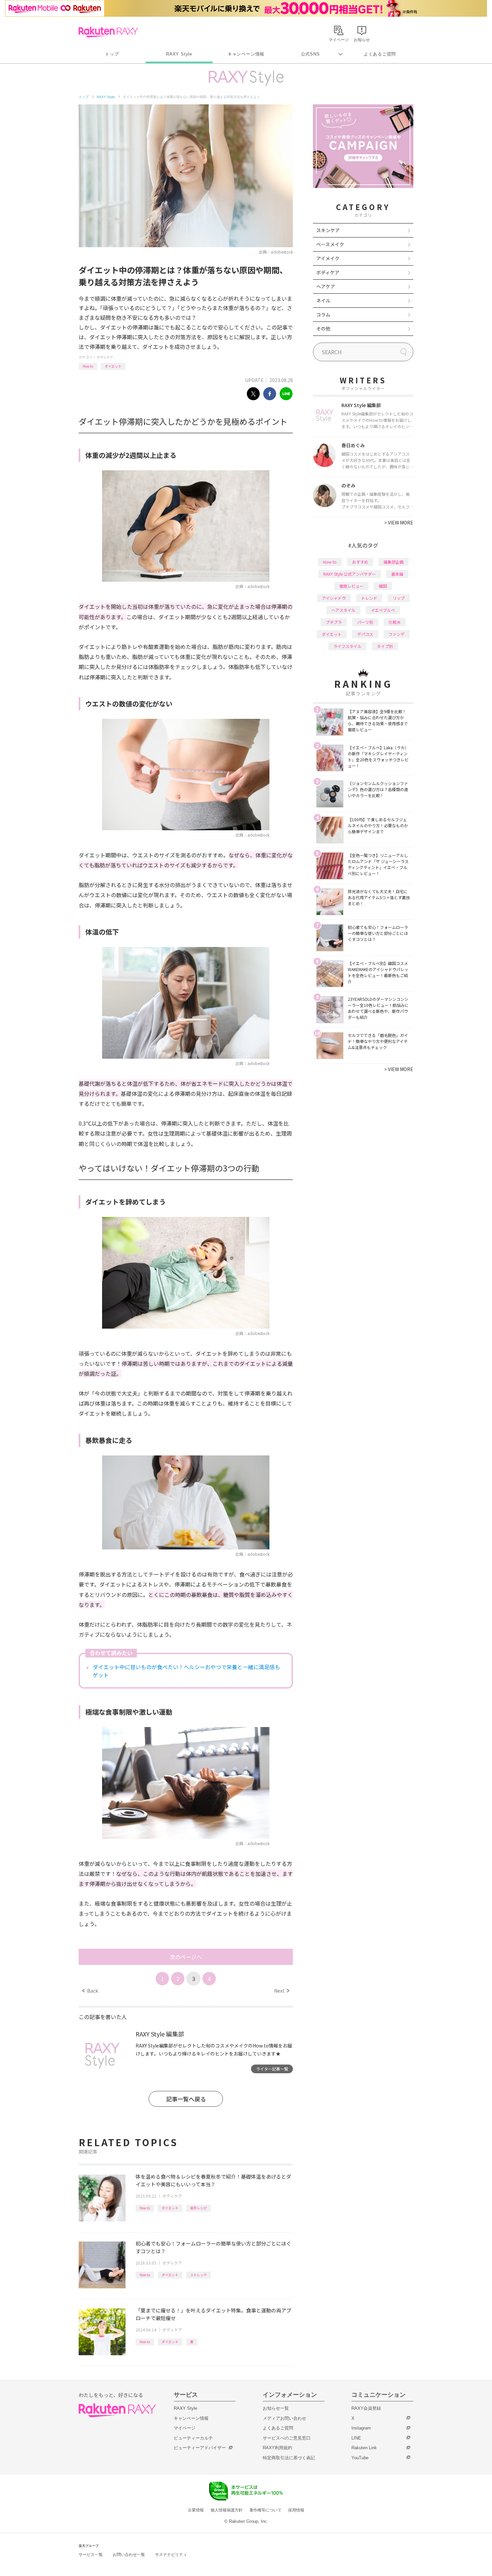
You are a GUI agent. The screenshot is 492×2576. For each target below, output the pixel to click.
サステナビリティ (171, 2555)
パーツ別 (365, 622)
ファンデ (397, 634)
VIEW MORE (399, 522)
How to (88, 366)
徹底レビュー (351, 586)
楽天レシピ (198, 2208)
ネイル (323, 300)
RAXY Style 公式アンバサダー (350, 574)
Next (282, 1991)
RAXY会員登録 (366, 2408)
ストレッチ (198, 2275)
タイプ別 (385, 646)
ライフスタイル (347, 646)
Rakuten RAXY (108, 32)
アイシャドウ (334, 598)
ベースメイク (330, 244)
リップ (399, 598)
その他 (323, 328)
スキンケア (328, 230)
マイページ (185, 2428)
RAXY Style (179, 54)
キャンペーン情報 (246, 54)
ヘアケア (326, 286)
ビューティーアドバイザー (200, 2448)
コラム (323, 314)
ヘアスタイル (343, 610)
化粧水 (395, 622)
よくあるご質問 (380, 54)
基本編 (397, 574)
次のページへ (186, 1957)
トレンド (369, 598)
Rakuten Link (364, 2448)
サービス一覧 (91, 2555)
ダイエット (113, 366)
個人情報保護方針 (227, 2510)
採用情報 (296, 2510)
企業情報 (196, 2510)
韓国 (383, 586)
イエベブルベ (383, 610)
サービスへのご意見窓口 (287, 2438)
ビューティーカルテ (193, 2438)
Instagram (361, 2428)
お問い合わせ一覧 (129, 2555)
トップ (112, 54)
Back (90, 1991)
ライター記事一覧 (272, 2069)
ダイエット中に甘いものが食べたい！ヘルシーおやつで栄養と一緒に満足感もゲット (186, 1671)
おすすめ (360, 562)
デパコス (365, 634)
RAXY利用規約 (277, 2448)
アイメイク (328, 258)
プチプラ (334, 622)
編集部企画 (394, 562)
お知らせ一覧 (276, 2408)
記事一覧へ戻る (186, 2099)
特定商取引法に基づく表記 (289, 2458)
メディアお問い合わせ (284, 2418)
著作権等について (265, 2510)
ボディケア (105, 357)
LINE (356, 2438)
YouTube (360, 2458)
